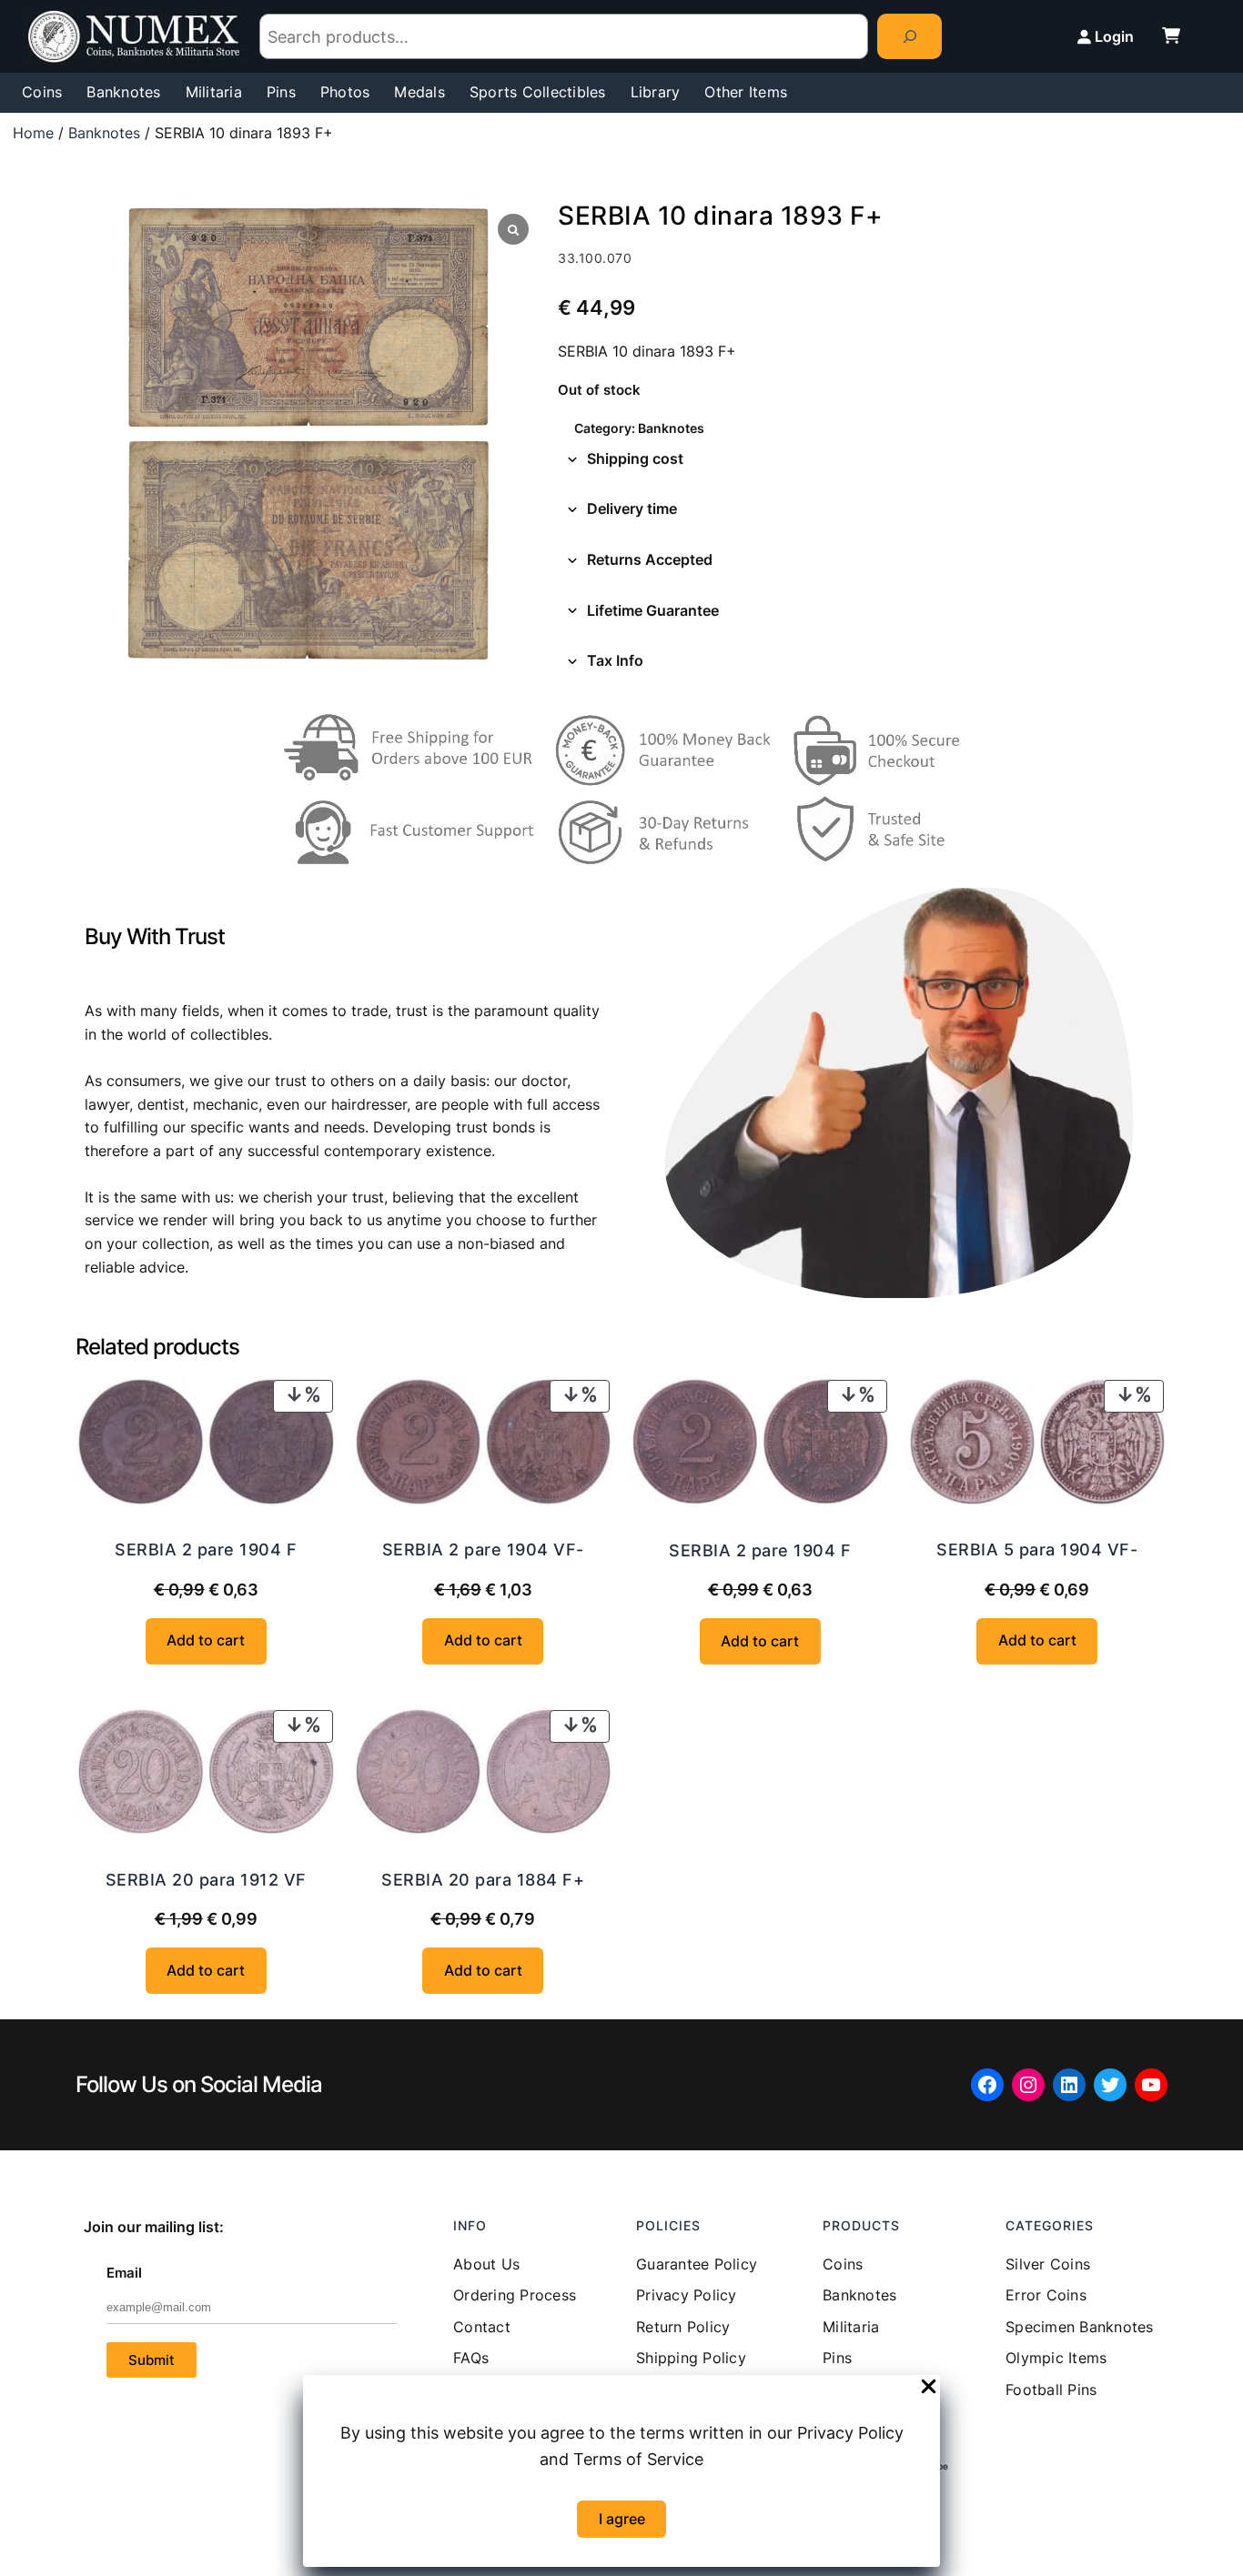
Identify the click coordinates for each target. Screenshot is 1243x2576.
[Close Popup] (929, 2388)
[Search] (910, 36)
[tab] (863, 459)
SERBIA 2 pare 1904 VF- (483, 1550)
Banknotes (104, 133)
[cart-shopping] (1171, 35)
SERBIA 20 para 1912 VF (206, 1880)
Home (33, 133)
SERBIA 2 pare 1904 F (206, 1550)
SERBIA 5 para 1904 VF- (1037, 1550)
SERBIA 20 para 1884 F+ (483, 1880)
